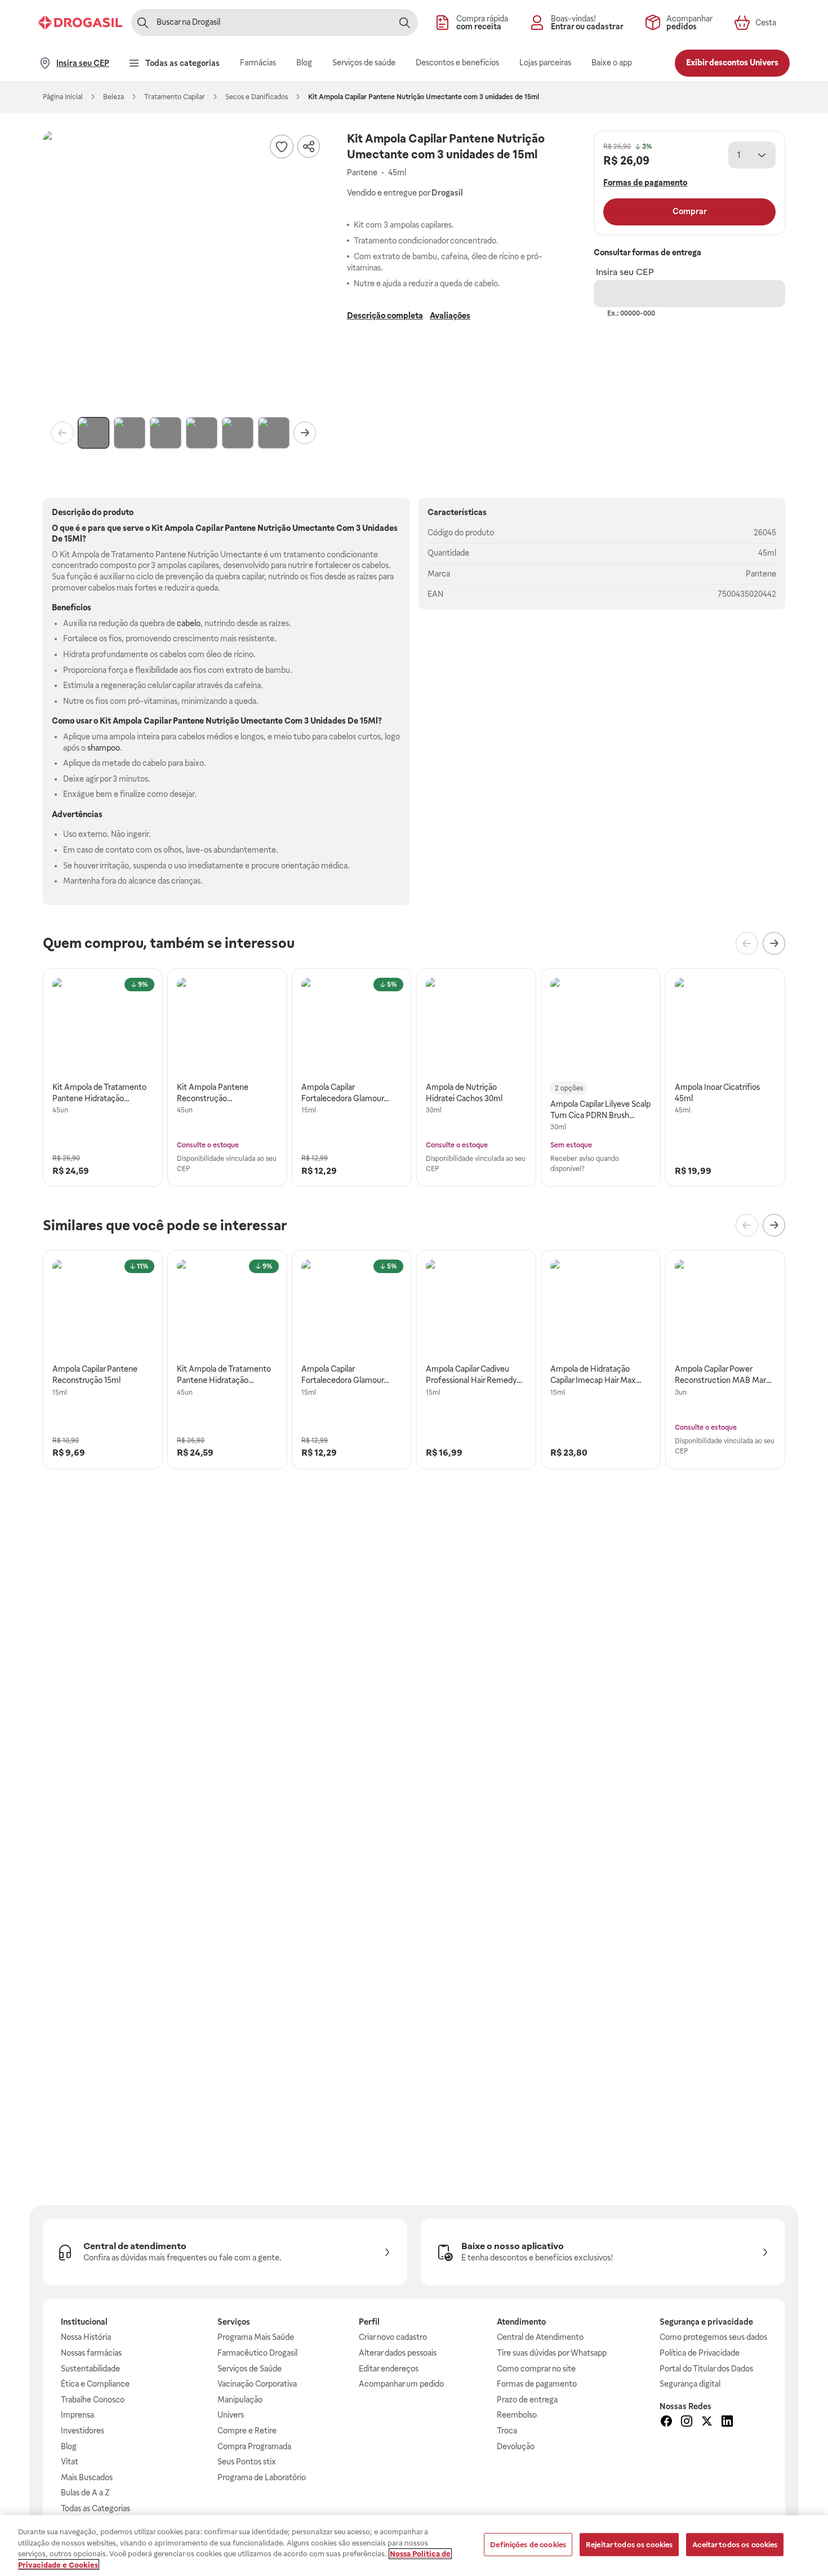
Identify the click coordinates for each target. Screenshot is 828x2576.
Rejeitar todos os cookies (629, 2545)
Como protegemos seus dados (713, 2337)
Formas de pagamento (537, 2384)
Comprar (690, 211)
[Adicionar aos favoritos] (282, 147)
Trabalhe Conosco (93, 2400)
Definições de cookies (528, 2545)
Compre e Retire (247, 2431)
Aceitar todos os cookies (735, 2545)
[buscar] (404, 23)
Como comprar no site (536, 2369)
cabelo (189, 623)
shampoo (104, 748)
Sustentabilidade (90, 2369)
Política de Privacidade (700, 2353)
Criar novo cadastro (393, 2337)
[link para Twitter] (707, 2423)
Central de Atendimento (540, 2337)
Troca (507, 2431)
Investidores (83, 2431)
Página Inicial (63, 97)
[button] (184, 272)
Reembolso (517, 2415)
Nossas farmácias (91, 2353)
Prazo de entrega (527, 2400)
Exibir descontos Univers (732, 63)
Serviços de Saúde (250, 2369)
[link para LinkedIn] (727, 2423)
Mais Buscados (87, 2477)
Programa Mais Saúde (256, 2337)
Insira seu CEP (625, 272)
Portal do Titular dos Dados (706, 2369)
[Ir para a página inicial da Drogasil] (80, 23)
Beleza (113, 97)
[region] (414, 2546)
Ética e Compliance (95, 2384)
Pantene (761, 574)
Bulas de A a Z (85, 2493)
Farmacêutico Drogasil (257, 2353)
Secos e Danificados (257, 97)
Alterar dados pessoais (398, 2353)
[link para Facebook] (666, 2423)
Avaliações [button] (450, 316)
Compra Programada (254, 2446)
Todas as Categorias (95, 2508)
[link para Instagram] (687, 2423)
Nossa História (86, 2337)
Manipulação (240, 2400)
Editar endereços (389, 2369)
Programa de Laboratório (262, 2477)
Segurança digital (690, 2384)
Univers (231, 2415)
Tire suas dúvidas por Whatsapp (552, 2353)
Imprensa (77, 2415)
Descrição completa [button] (385, 316)
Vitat (70, 2462)
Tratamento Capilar (175, 97)
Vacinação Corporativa (257, 2384)
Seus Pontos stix (247, 2462)
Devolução (516, 2446)
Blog (69, 2446)
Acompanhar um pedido (401, 2384)
